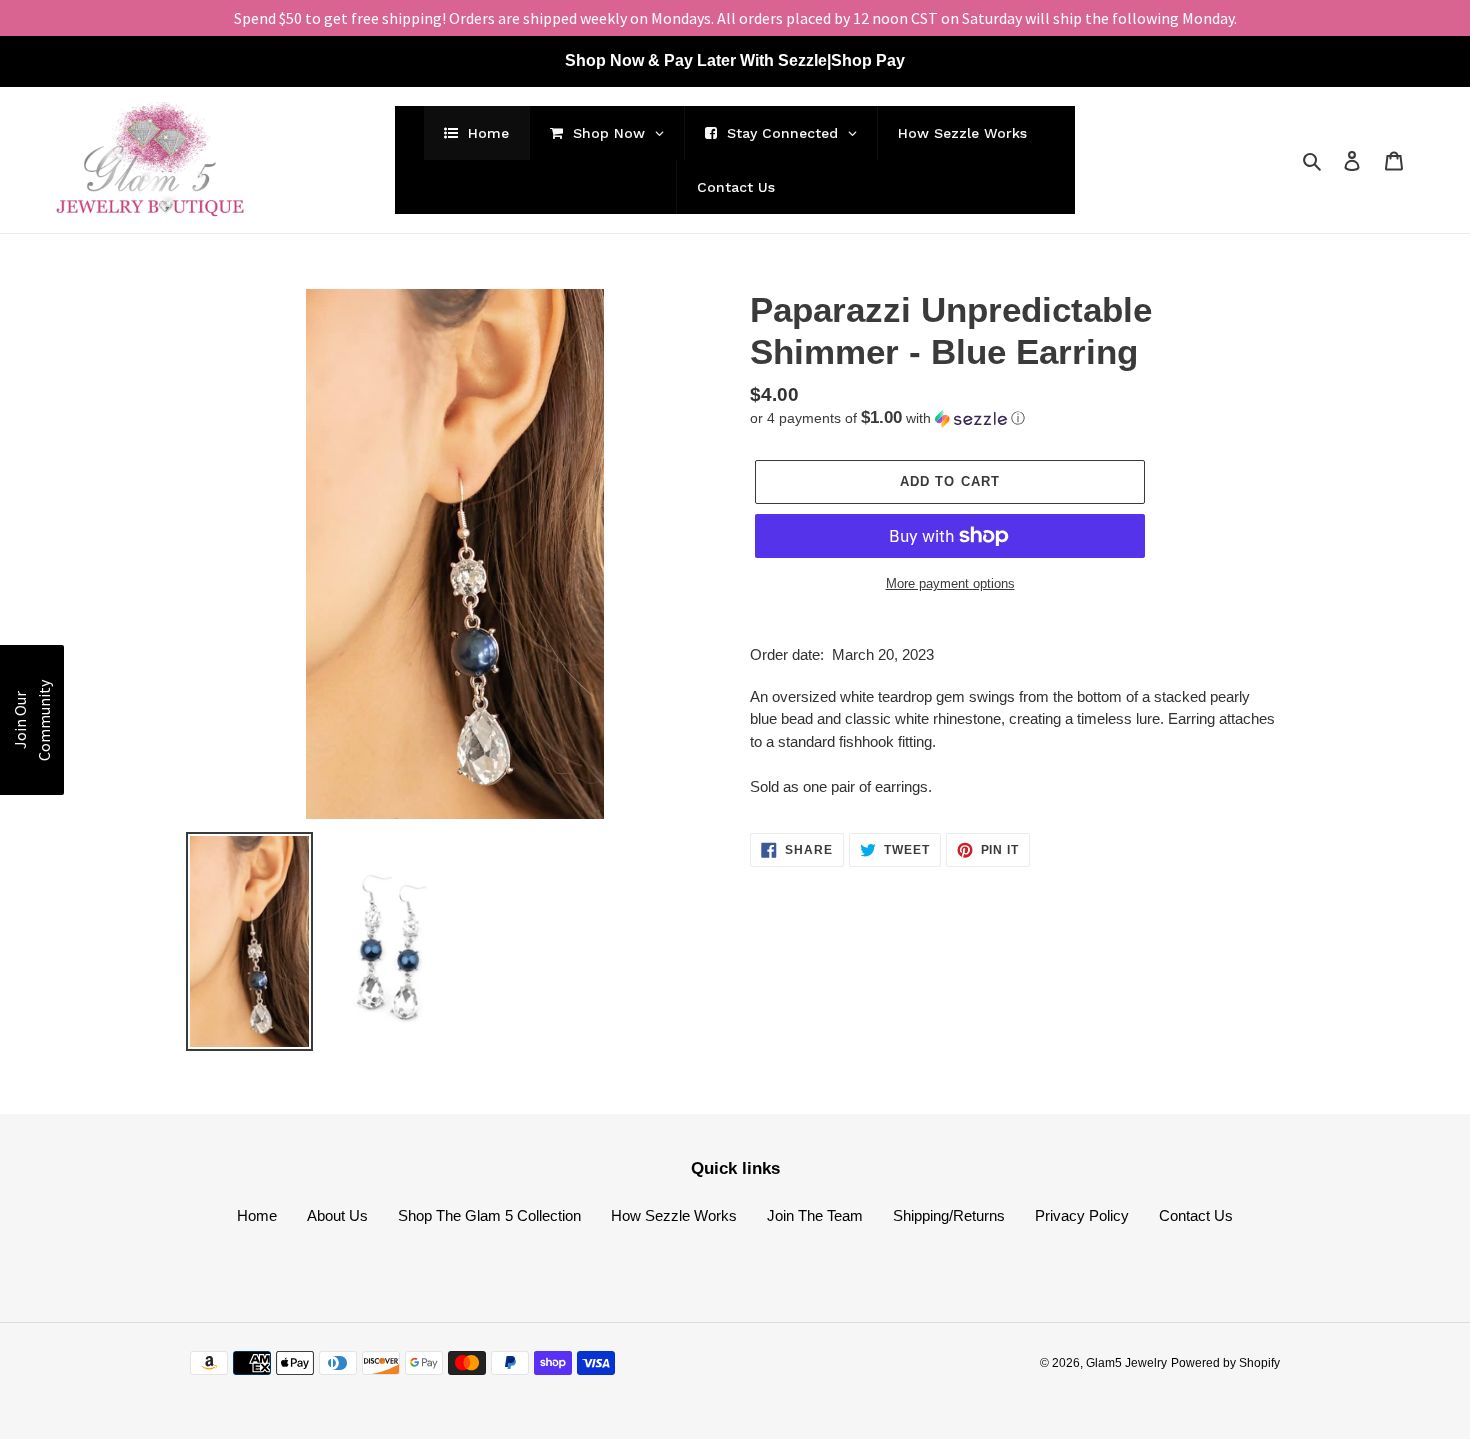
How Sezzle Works (674, 1215)
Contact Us (1196, 1215)
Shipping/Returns (949, 1215)
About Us (337, 1215)
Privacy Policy (1082, 1215)
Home (257, 1215)
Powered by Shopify (1225, 1363)
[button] (887, 418)
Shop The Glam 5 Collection (489, 1215)
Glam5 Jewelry (1126, 1363)
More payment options (950, 583)
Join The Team (815, 1215)
